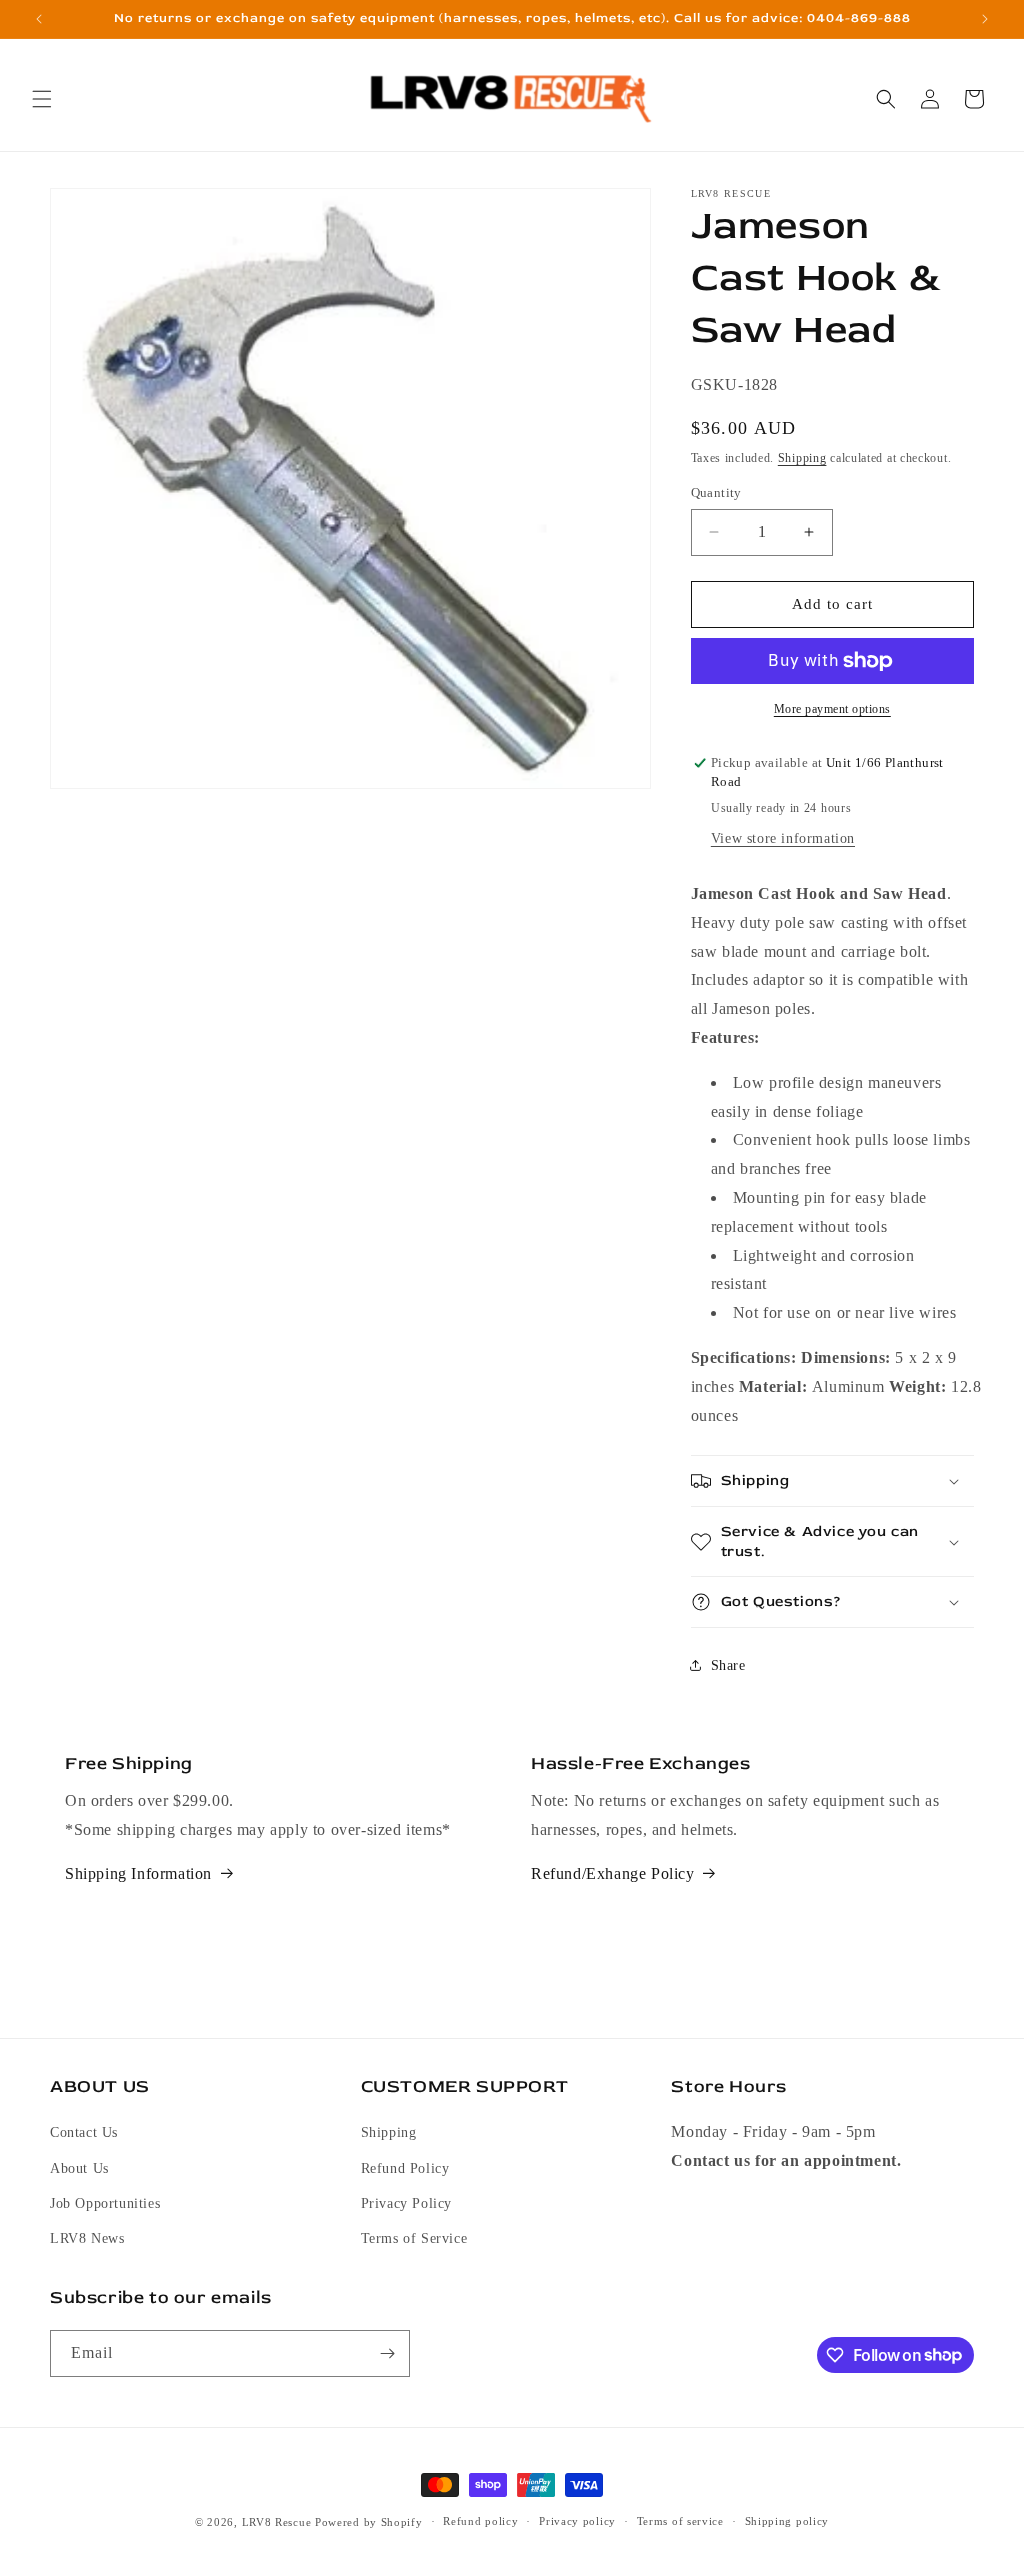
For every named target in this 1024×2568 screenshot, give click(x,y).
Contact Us (84, 2132)
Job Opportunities (105, 2203)
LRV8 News (87, 2238)
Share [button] (728, 1665)
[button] (42, 99)
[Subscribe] (387, 2353)
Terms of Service (414, 2238)
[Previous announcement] (39, 19)
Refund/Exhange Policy (613, 1873)
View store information (783, 838)
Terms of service (680, 2521)
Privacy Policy (406, 2203)
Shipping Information (138, 1873)
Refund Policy (405, 2168)
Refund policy (480, 2521)
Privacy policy (577, 2521)
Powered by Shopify (369, 2522)
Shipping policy (787, 2521)
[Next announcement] (985, 19)
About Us (79, 2168)
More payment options (832, 709)
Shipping (802, 458)
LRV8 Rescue (277, 2522)
